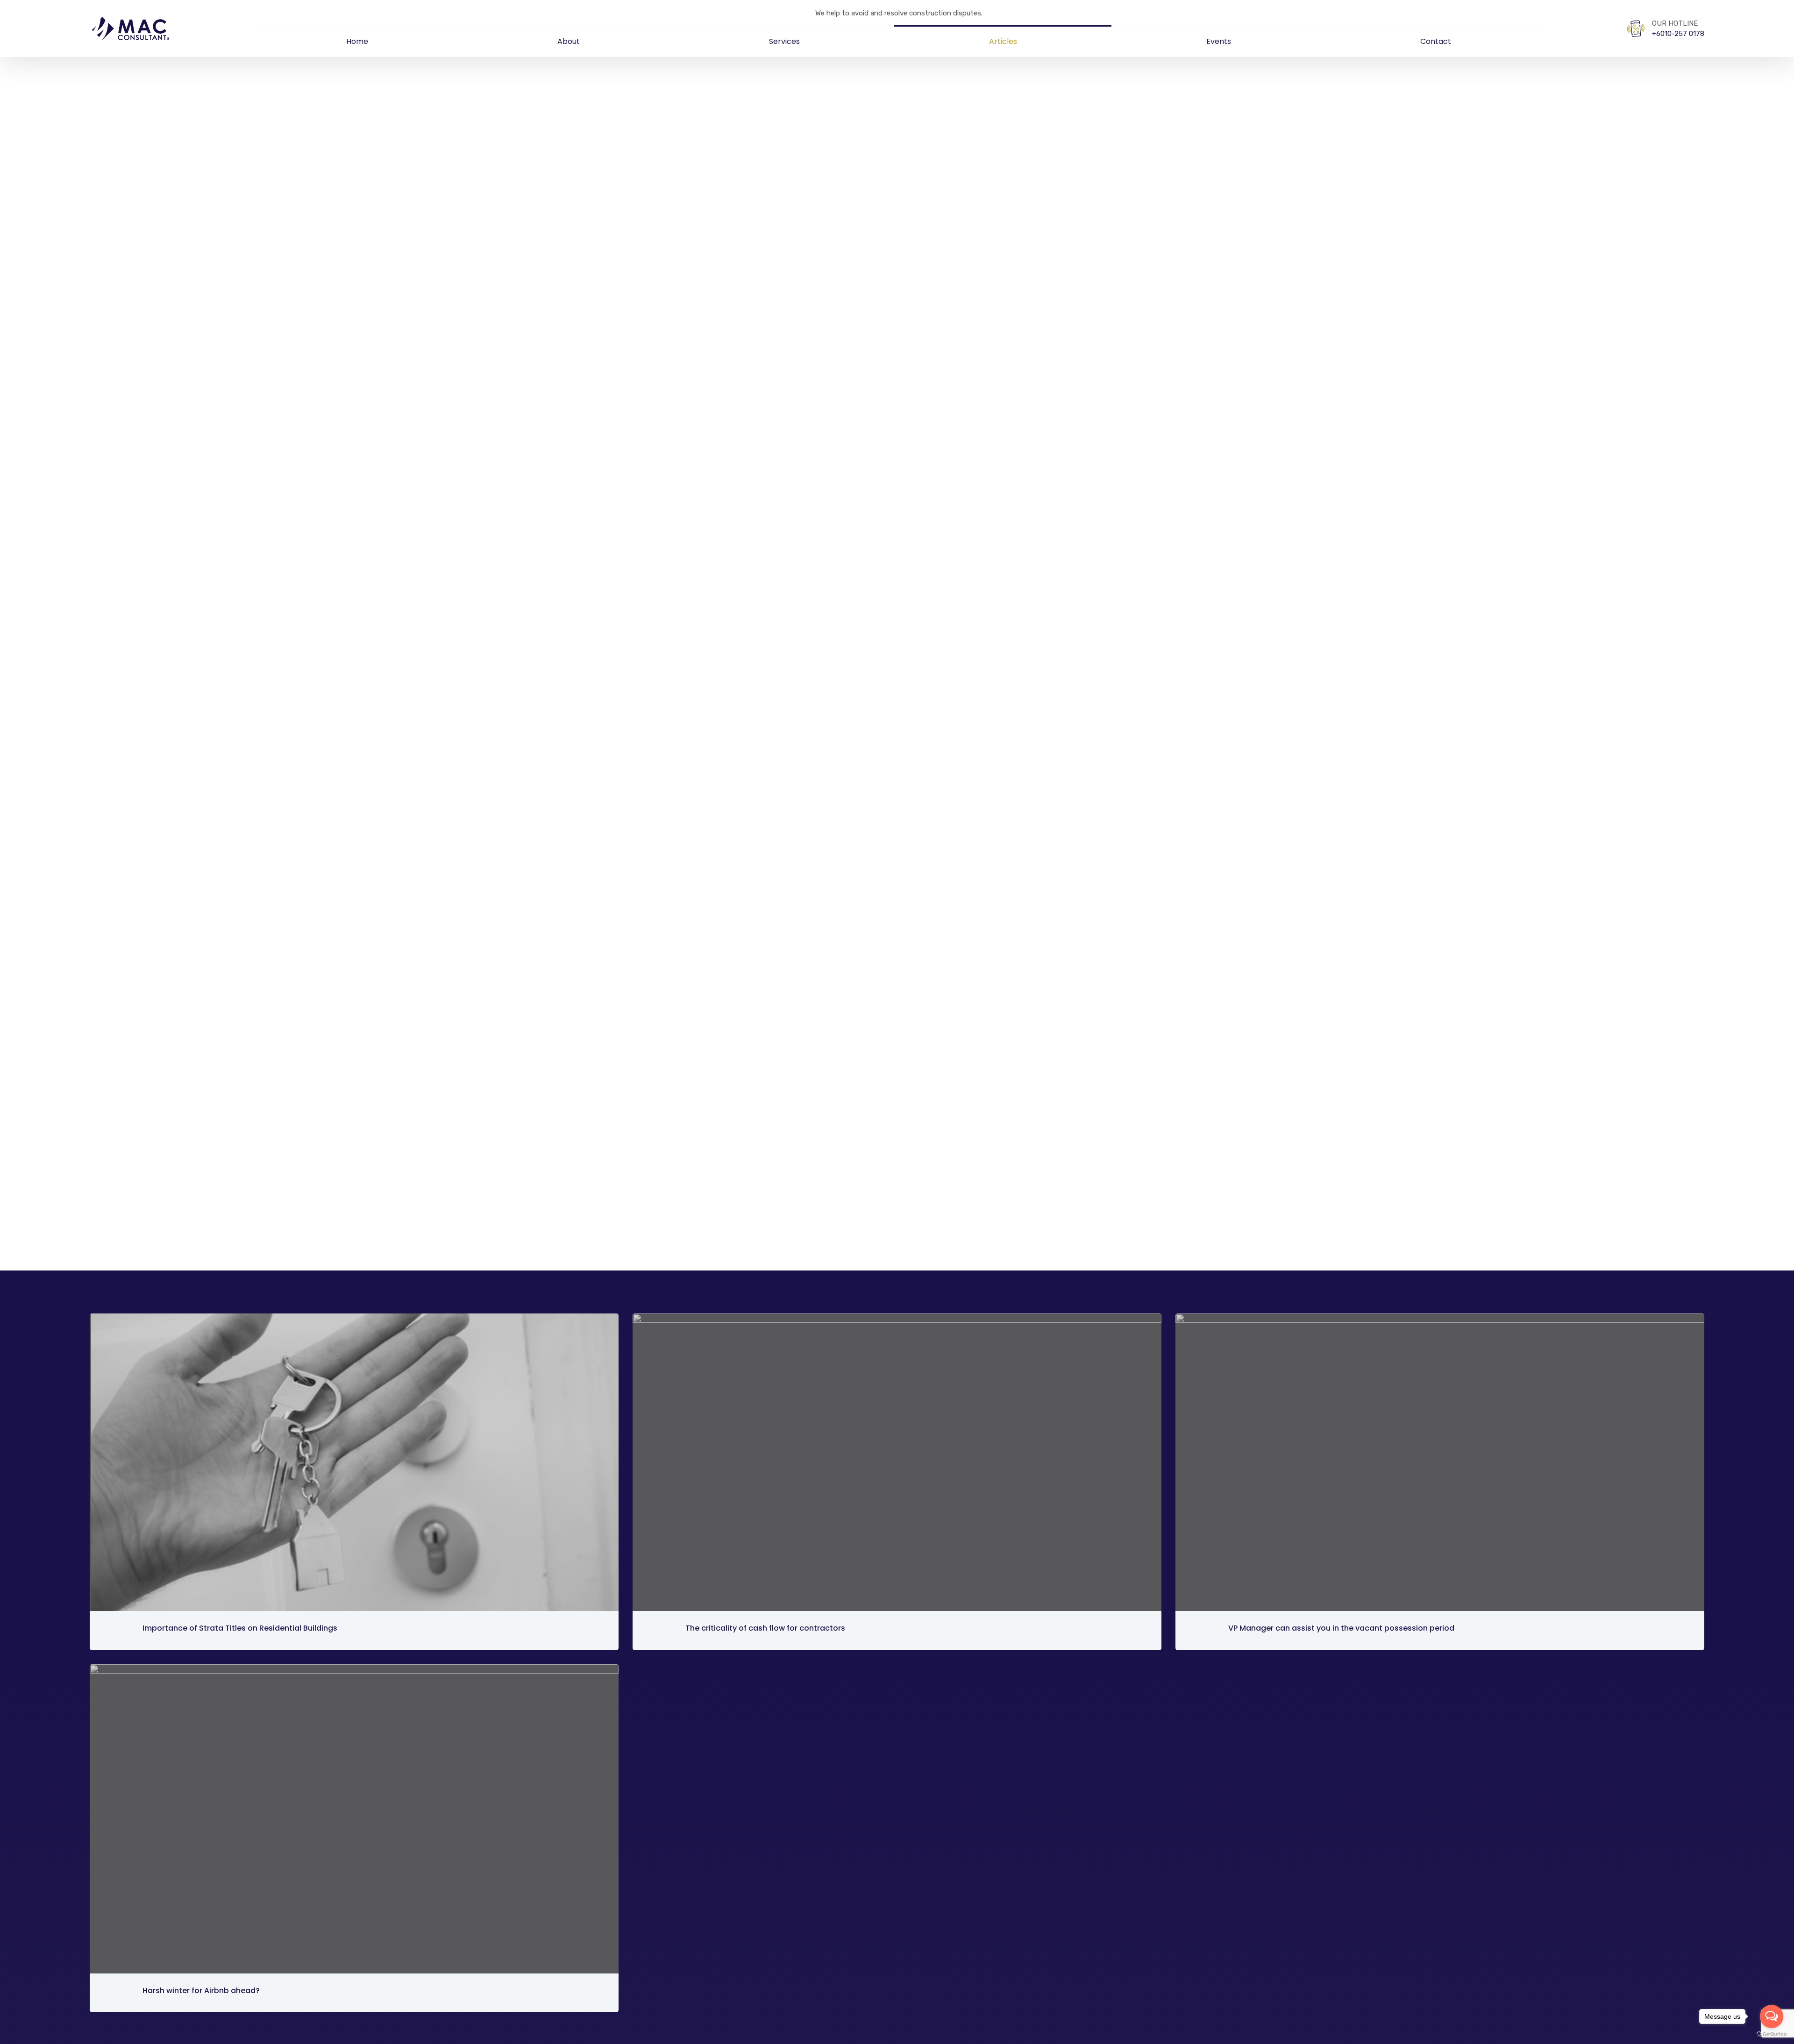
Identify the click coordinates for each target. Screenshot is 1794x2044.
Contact (1436, 41)
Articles (1003, 41)
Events (1219, 41)
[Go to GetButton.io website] (1772, 2034)
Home (357, 41)
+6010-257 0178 (1678, 34)
